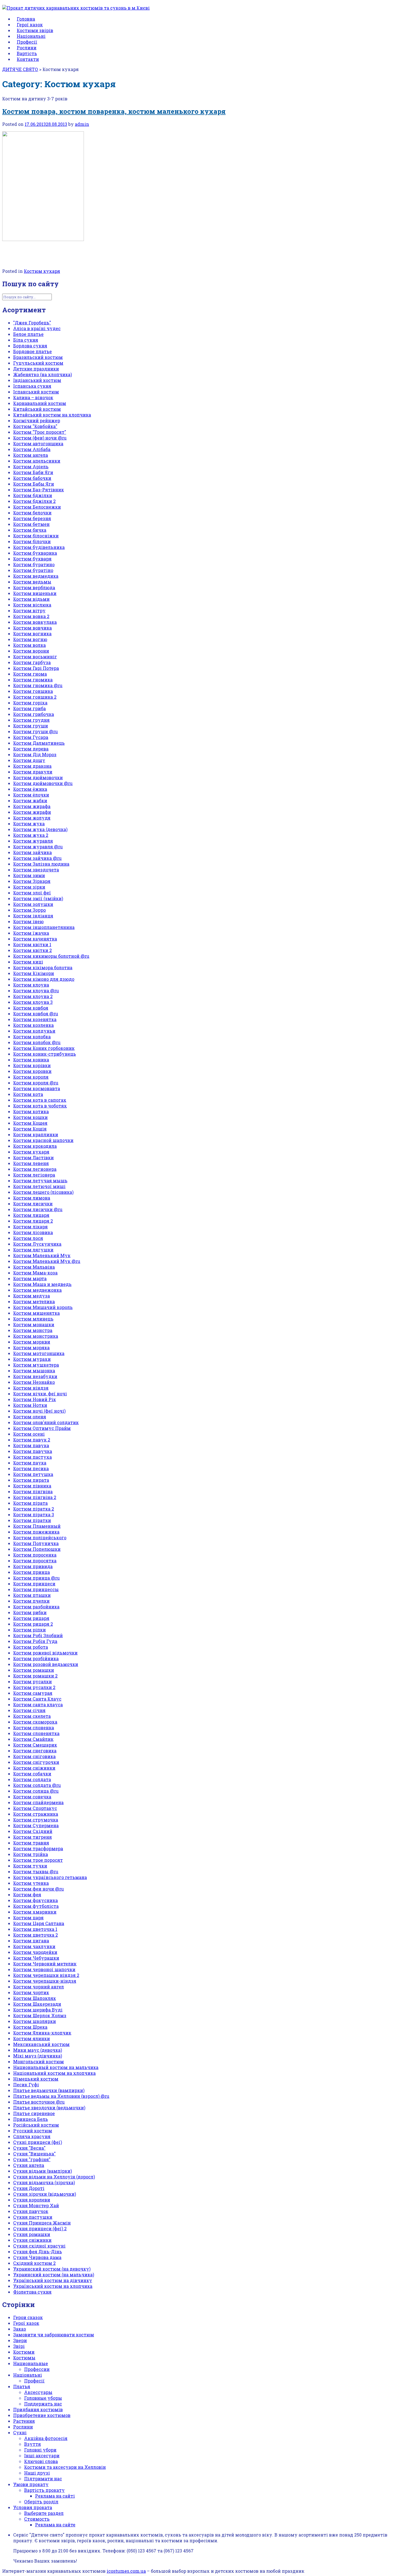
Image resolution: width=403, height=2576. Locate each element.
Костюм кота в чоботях (40, 1106)
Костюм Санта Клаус (37, 1699)
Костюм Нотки (30, 1405)
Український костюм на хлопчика (53, 2286)
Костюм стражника (36, 1814)
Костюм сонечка (32, 1797)
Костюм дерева (31, 749)
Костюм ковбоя (31, 1008)
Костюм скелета (32, 1716)
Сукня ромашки (32, 2234)
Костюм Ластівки (33, 1157)
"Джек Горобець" (32, 323)
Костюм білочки (32, 541)
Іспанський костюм (36, 392)
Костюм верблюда (34, 587)
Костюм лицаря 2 (33, 1221)
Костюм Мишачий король (43, 1307)
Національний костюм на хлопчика (54, 2073)
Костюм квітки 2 (32, 950)
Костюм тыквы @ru (36, 1871)
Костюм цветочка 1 (35, 1929)
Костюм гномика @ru (38, 685)
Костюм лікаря (30, 1227)
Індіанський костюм (37, 380)
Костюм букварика (35, 553)
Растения (24, 2421)
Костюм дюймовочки (38, 777)
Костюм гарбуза (32, 662)
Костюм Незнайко (34, 1382)
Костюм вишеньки (35, 593)
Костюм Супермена (36, 1825)
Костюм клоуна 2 (33, 996)
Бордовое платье (32, 351)
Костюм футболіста (36, 1906)
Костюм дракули (33, 772)
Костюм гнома (30, 674)
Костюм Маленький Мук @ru (47, 1261)
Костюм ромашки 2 (35, 1676)
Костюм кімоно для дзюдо (44, 979)
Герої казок (26, 2323)
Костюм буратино (34, 564)
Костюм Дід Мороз (35, 754)
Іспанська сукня (32, 386)
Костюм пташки (32, 1595)
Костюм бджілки (33, 495)
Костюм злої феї (32, 893)
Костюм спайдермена (38, 1802)
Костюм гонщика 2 (35, 697)
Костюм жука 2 (31, 835)
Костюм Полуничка (36, 1543)
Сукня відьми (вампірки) (42, 2171)
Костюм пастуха (32, 1457)
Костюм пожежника (36, 1532)
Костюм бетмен (31, 524)
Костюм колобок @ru (37, 1042)
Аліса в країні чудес (37, 328)
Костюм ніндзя (31, 1388)
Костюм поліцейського (40, 1538)
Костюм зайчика (32, 852)
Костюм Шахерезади (37, 2004)
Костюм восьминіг (35, 657)
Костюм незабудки (35, 1376)
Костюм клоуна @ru (36, 991)
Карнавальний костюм (40, 403)
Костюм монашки (34, 1324)
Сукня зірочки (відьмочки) (45, 2194)
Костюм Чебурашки (36, 1958)
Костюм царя (28, 1918)
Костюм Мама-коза (35, 1273)
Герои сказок (28, 2317)
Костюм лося (28, 1238)
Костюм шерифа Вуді (38, 2010)
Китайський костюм (37, 409)
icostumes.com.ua (126, 2571)
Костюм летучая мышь (40, 1181)
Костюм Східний (33, 1831)
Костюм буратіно (33, 570)
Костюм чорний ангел (39, 1987)
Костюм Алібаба (32, 449)
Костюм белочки (32, 513)
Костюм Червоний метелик (45, 1964)
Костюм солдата (32, 1779)
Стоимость (37, 2519)
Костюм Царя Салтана (39, 1923)
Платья (22, 2386)
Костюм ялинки (32, 2038)
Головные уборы (43, 2398)
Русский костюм (33, 2131)
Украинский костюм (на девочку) (52, 2269)
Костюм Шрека (30, 2027)
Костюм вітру (29, 610)
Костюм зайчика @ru (37, 858)
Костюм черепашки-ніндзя (45, 1981)
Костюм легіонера (34, 1175)
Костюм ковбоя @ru (36, 1014)
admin (82, 124)
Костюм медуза (32, 1296)
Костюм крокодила (35, 1146)
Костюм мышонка (34, 1371)
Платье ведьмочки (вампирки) (49, 2090)
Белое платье (28, 334)
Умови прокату (31, 2484)
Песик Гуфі (26, 2085)
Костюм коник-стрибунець (45, 1054)
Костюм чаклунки (34, 1946)
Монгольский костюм (39, 2061)
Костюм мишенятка (36, 1313)
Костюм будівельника (39, 547)
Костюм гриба (29, 708)
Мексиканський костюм (41, 2044)
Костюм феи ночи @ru (39, 1889)
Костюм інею (28, 921)
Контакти (28, 59)
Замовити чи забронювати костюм (54, 2335)
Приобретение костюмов (42, 2415)
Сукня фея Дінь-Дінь (38, 2251)
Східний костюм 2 (34, 2263)
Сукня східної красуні (39, 2246)
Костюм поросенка (35, 1555)
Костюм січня (29, 1710)
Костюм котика (31, 1111)
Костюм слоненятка (36, 1733)
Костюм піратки (32, 1520)
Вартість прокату (44, 2490)
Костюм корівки (32, 1065)
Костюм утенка (31, 1883)
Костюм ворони (31, 651)
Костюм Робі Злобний (38, 1635)
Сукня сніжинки (32, 2240)
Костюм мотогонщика (39, 1353)
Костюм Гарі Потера (36, 668)
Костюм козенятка (35, 1019)
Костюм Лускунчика (37, 1244)
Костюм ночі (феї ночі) (39, 1411)
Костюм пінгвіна (33, 1491)
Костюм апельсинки (37, 461)
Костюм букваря (32, 559)
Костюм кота (28, 1094)
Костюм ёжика (30, 789)
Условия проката (33, 2507)
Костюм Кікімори (34, 973)
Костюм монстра (33, 1330)
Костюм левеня (31, 1163)
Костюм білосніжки (36, 536)
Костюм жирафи (32, 812)
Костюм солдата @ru (37, 1785)
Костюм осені (29, 1434)
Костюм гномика (33, 680)
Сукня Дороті (29, 2188)
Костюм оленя (30, 1417)
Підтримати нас (43, 2479)
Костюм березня (32, 518)
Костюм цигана (31, 1941)
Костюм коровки (32, 1071)
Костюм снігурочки (36, 1762)
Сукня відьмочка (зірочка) (44, 2182)
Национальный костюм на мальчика (56, 2067)
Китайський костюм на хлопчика (52, 415)
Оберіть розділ (41, 2502)
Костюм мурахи (32, 1359)
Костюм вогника (32, 634)
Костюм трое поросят (38, 1860)
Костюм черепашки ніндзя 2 (46, 1975)
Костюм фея (27, 1895)
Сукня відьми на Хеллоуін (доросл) (54, 2177)
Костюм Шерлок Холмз (40, 2015)
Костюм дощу (29, 760)
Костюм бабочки (32, 478)
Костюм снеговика (35, 1751)
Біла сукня (26, 340)
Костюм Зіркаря (32, 881)
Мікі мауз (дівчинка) (38, 2056)
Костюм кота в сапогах (40, 1100)
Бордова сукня (30, 346)
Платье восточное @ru (39, 2102)
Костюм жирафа (32, 806)
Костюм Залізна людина (41, 864)
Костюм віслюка (32, 605)
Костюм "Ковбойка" (35, 426)
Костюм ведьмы (32, 582)
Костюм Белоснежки (37, 507)
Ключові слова (41, 2461)
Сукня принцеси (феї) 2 (40, 2228)
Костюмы (24, 2358)
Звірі (19, 2346)
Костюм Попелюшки (37, 1549)
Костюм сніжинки (34, 1768)
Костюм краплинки (36, 1134)
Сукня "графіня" (32, 2159)
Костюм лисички (33, 1204)
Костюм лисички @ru (38, 1209)
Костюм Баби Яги (33, 472)
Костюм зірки (29, 887)
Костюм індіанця (33, 916)
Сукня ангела (29, 2165)
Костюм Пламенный (37, 1526)
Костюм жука (29, 824)
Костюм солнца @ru (36, 1791)
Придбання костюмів (38, 2409)
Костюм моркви (32, 1342)
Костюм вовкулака (35, 622)
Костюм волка (29, 645)
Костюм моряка (31, 1347)
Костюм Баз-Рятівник (39, 490)
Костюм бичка (30, 530)
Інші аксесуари (42, 2455)
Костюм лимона (32, 1198)
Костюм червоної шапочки (44, 1969)
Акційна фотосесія (46, 2438)
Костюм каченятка (35, 939)
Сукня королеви (32, 2200)
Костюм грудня (31, 720)
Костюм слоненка (34, 1728)
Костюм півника (32, 1486)
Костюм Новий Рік (35, 1399)
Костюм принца (32, 1572)
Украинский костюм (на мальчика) (54, 2275)
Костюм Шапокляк (35, 1998)
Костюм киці (28, 962)
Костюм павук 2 (32, 1440)
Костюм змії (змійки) (38, 898)
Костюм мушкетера (36, 1365)
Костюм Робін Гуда (35, 1641)
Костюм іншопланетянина (44, 927)
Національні (28, 2375)
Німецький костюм (36, 2079)
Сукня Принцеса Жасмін (42, 2223)
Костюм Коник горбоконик (44, 1048)
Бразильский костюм (38, 357)
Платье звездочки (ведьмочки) (49, 2108)
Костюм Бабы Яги (34, 484)
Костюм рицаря (31, 1618)
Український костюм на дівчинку (53, 2280)
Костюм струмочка (36, 1820)
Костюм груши (31, 726)
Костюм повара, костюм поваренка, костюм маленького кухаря (114, 111)
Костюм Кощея (30, 1123)
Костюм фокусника (36, 1900)
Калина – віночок (33, 397)
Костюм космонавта (37, 1088)
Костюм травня (31, 1843)
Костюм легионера (35, 1169)
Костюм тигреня (32, 1837)
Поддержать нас (43, 2404)
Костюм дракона (32, 766)
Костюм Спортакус (35, 1808)
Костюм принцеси (34, 1584)
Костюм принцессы (36, 1589)
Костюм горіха (30, 703)
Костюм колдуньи (34, 1031)
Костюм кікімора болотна (43, 967)
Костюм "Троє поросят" (40, 432)
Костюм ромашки (34, 1670)
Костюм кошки (30, 1117)
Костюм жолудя (32, 818)
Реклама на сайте (55, 2525)
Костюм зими (29, 875)
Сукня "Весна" (29, 2148)
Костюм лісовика (33, 1232)
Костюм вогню (30, 639)
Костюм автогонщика (38, 443)
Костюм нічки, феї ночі (40, 1394)
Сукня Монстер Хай (36, 2205)
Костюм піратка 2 (34, 1509)
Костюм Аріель (31, 467)
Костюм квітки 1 (32, 944)
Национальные (31, 2363)
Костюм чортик (31, 1992)
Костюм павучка (33, 1451)
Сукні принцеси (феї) (38, 2142)
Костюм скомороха (35, 1722)
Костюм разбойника (36, 1607)
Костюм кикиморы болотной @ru (51, 956)
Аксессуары (38, 2392)
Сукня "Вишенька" (34, 2154)
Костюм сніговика (34, 1756)
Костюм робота (31, 1647)
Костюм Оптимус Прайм (42, 1428)
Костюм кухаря (42, 271)
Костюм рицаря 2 (33, 1624)
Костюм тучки (30, 1866)
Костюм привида (33, 1566)
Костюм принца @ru (36, 1578)
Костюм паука (30, 1463)
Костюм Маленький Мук (42, 1255)
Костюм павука (31, 1445)
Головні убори (40, 2450)
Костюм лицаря (31, 1215)
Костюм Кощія (30, 1129)
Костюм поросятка (35, 1561)
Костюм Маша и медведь (42, 1284)
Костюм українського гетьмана (50, 1877)
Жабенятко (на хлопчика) (42, 374)
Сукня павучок (31, 2211)
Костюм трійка (31, 1854)
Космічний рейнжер (37, 420)
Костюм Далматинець (39, 743)
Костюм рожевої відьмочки (45, 1653)
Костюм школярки (35, 2021)
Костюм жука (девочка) (40, 829)
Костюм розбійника (36, 1658)
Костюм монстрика (36, 1336)
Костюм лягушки (33, 1250)
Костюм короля (31, 1077)
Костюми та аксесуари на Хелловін (65, 2467)
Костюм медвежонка (37, 1290)
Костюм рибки (30, 1612)
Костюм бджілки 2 (34, 501)
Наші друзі (37, 2473)
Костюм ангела (31, 455)
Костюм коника (31, 1060)
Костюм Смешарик (35, 1745)
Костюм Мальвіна (34, 1267)
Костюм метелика (34, 1301)
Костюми (24, 2352)
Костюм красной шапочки (43, 1140)
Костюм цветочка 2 (36, 1935)
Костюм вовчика (32, 628)
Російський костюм (36, 2125)
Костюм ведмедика (36, 576)
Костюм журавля (33, 841)
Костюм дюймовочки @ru (43, 783)
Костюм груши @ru (36, 731)
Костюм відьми (31, 599)
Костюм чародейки (35, 1952)
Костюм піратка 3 (34, 1514)
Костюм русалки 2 (34, 1687)
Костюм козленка (33, 1025)
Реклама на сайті (55, 2496)
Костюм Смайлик (33, 1739)
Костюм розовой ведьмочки (46, 1664)
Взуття (32, 2444)
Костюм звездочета (36, 870)
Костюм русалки (32, 1681)
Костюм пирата (31, 1480)
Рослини (23, 2427)
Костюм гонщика (33, 691)
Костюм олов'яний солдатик (46, 1422)
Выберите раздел (44, 2513)
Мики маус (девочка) (38, 2050)
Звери (20, 2340)
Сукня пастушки (33, 2217)
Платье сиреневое (34, 2113)
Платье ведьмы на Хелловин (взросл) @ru (61, 2096)
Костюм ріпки (29, 1630)
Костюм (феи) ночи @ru (40, 438)
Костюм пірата (30, 1503)
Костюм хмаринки (35, 1912)
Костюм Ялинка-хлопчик (42, 2033)
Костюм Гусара (31, 737)
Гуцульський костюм (38, 363)
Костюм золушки (33, 904)
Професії (34, 2381)
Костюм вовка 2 (31, 616)
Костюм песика (31, 1468)
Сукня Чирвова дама (37, 2257)
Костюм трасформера (38, 1848)
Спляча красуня (32, 2136)
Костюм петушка (33, 1474)
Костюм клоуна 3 (33, 1002)
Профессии (37, 2369)
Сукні (20, 2432)
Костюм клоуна (31, 985)
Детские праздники (36, 369)
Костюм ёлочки (31, 795)
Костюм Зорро (29, 910)
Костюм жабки (30, 800)
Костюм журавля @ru (38, 847)
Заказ (20, 2329)
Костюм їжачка (31, 933)
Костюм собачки (32, 1774)
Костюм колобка (32, 1037)
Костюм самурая (33, 1693)
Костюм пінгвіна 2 (35, 1497)
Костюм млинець (33, 1319)
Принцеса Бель (31, 2119)
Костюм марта (30, 1278)
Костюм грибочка (34, 714)
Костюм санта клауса (38, 1704)
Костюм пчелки (31, 1601)
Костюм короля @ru (36, 1083)
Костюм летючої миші (39, 1186)
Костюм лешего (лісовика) (43, 1192)
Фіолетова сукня (32, 2292)
